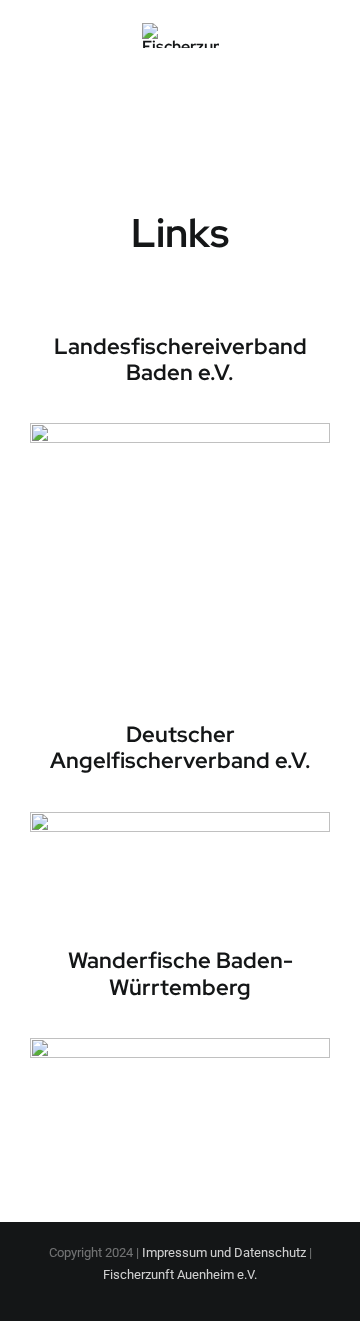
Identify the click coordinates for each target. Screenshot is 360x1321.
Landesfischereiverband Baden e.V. (180, 359)
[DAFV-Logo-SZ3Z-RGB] (180, 819)
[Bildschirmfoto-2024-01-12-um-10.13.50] (180, 430)
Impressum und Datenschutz (224, 1252)
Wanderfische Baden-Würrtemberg (180, 973)
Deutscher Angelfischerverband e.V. (180, 747)
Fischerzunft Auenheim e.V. (180, 1274)
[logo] (180, 1045)
